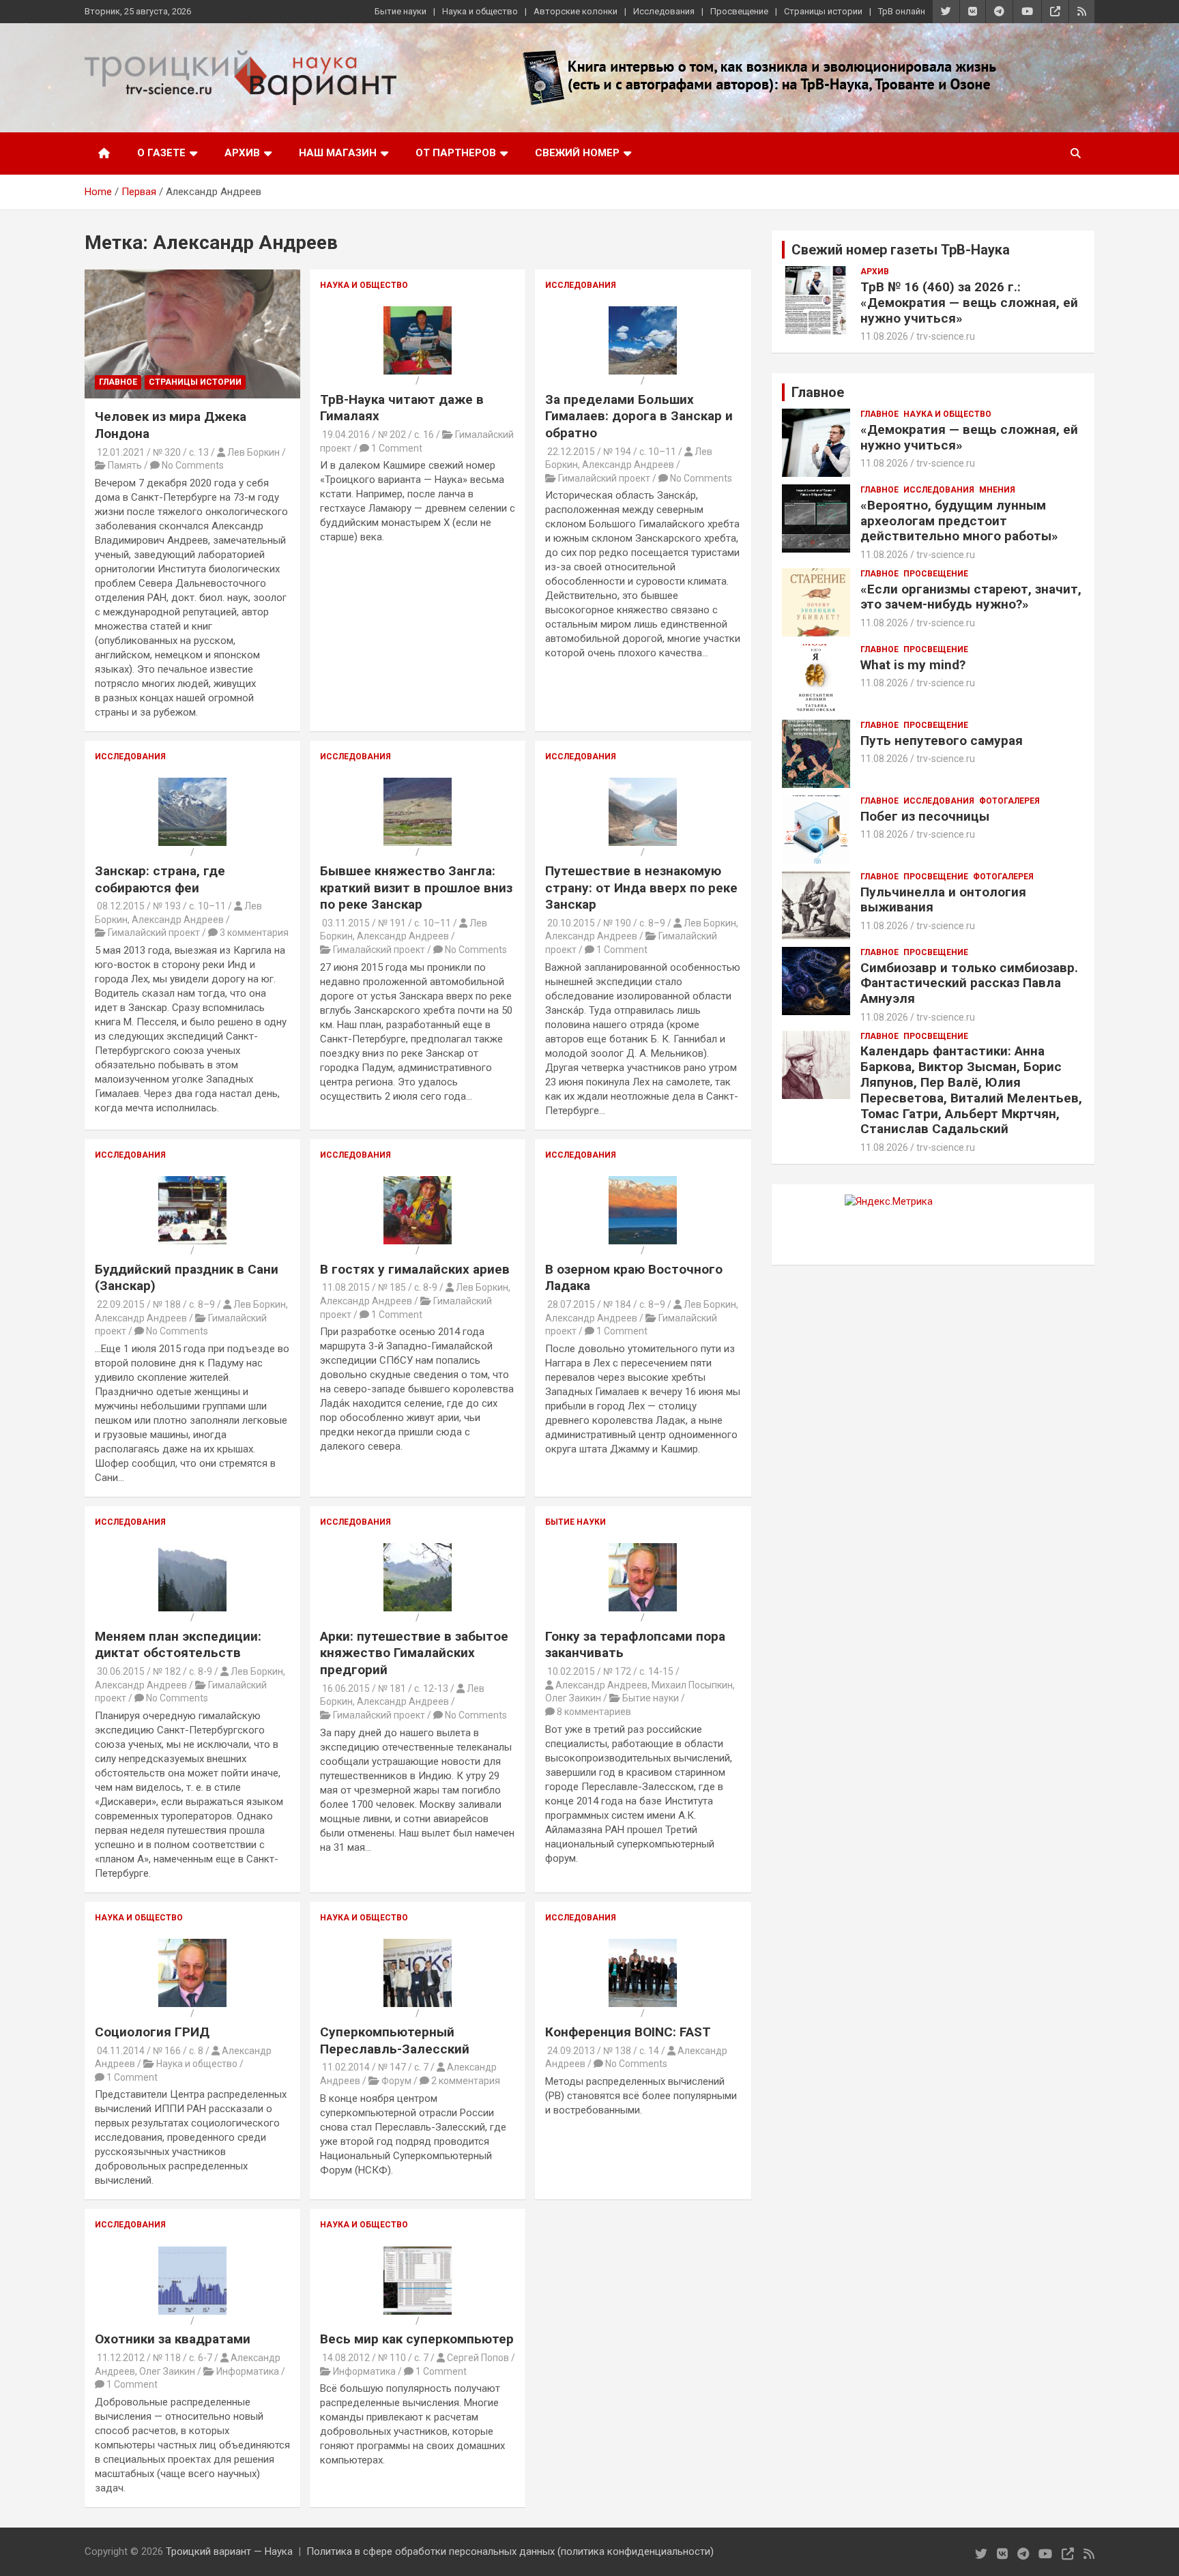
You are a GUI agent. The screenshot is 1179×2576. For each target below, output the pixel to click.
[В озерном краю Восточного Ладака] (643, 1182)
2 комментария (466, 2081)
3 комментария (254, 933)
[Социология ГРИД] (192, 1945)
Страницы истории (823, 11)
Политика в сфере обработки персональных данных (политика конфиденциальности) (510, 2551)
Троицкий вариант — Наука (229, 2551)
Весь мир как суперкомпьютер (417, 2339)
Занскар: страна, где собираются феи (160, 879)
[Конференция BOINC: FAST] (643, 1945)
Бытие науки (401, 11)
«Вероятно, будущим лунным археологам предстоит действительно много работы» (959, 521)
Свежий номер (577, 153)
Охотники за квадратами (173, 2339)
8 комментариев (594, 1712)
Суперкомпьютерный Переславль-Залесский (395, 2040)
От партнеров (456, 153)
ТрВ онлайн (902, 11)
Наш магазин (338, 153)
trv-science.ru (946, 336)
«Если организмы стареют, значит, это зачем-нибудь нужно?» (971, 597)
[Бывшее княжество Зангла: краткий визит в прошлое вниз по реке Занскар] (418, 784)
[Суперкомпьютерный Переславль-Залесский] (418, 1945)
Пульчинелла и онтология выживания (943, 900)
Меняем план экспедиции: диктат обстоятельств (178, 1645)
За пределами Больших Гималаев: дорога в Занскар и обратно (639, 416)
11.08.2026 (884, 336)
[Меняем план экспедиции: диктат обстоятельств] (192, 1549)
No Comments (193, 465)
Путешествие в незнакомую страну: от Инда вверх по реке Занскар (641, 888)
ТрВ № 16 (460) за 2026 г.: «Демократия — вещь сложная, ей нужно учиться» (969, 303)
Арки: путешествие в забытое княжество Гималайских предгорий (414, 1653)
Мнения (997, 490)
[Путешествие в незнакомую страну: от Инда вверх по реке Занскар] (643, 784)
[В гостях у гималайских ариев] (418, 1182)
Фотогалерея (1009, 801)
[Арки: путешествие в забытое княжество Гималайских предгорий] (418, 1549)
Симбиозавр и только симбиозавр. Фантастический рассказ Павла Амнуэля (969, 983)
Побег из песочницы (925, 816)
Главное (118, 382)
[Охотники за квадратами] (192, 2253)
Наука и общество (480, 11)
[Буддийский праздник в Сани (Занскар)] (192, 1182)
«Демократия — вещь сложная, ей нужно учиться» (969, 437)
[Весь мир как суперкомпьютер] (418, 2253)
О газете (161, 153)
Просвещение (739, 11)
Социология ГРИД (152, 2032)
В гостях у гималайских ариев (415, 1269)
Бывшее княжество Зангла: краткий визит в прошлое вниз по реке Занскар (416, 888)
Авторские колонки (576, 11)
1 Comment (397, 448)
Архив (242, 153)
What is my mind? (913, 665)
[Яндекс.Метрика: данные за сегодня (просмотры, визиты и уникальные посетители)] (889, 1202)
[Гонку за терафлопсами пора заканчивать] (643, 1549)
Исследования (664, 11)
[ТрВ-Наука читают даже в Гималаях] (418, 312)
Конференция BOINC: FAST (628, 2032)
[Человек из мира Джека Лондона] (192, 334)
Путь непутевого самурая (942, 741)
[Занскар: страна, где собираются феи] (192, 784)
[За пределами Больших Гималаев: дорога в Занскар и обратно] (643, 312)
